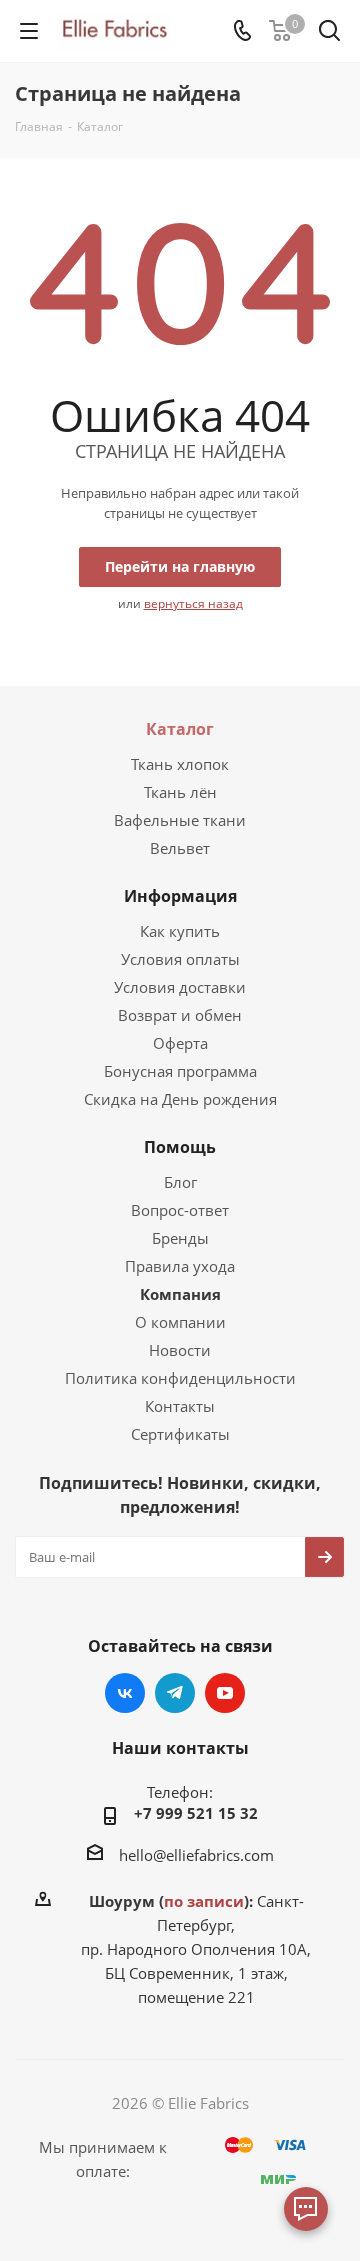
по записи (204, 1901)
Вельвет (180, 848)
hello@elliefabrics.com (196, 1855)
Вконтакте (125, 1693)
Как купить (180, 931)
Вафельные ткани (180, 820)
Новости (180, 1350)
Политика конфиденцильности (180, 1378)
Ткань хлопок (180, 764)
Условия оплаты (180, 959)
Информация (180, 896)
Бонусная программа (180, 1071)
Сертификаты (180, 1434)
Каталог (180, 729)
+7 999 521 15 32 (196, 1813)
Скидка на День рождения (180, 1099)
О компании (180, 1322)
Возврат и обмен (180, 1015)
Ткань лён (180, 792)
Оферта (180, 1043)
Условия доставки (180, 987)
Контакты (180, 1406)
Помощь (180, 1147)
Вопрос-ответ (180, 1210)
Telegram (175, 1693)
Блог (180, 1182)
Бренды (180, 1238)
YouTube (225, 1693)
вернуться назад (193, 603)
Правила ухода (180, 1266)
